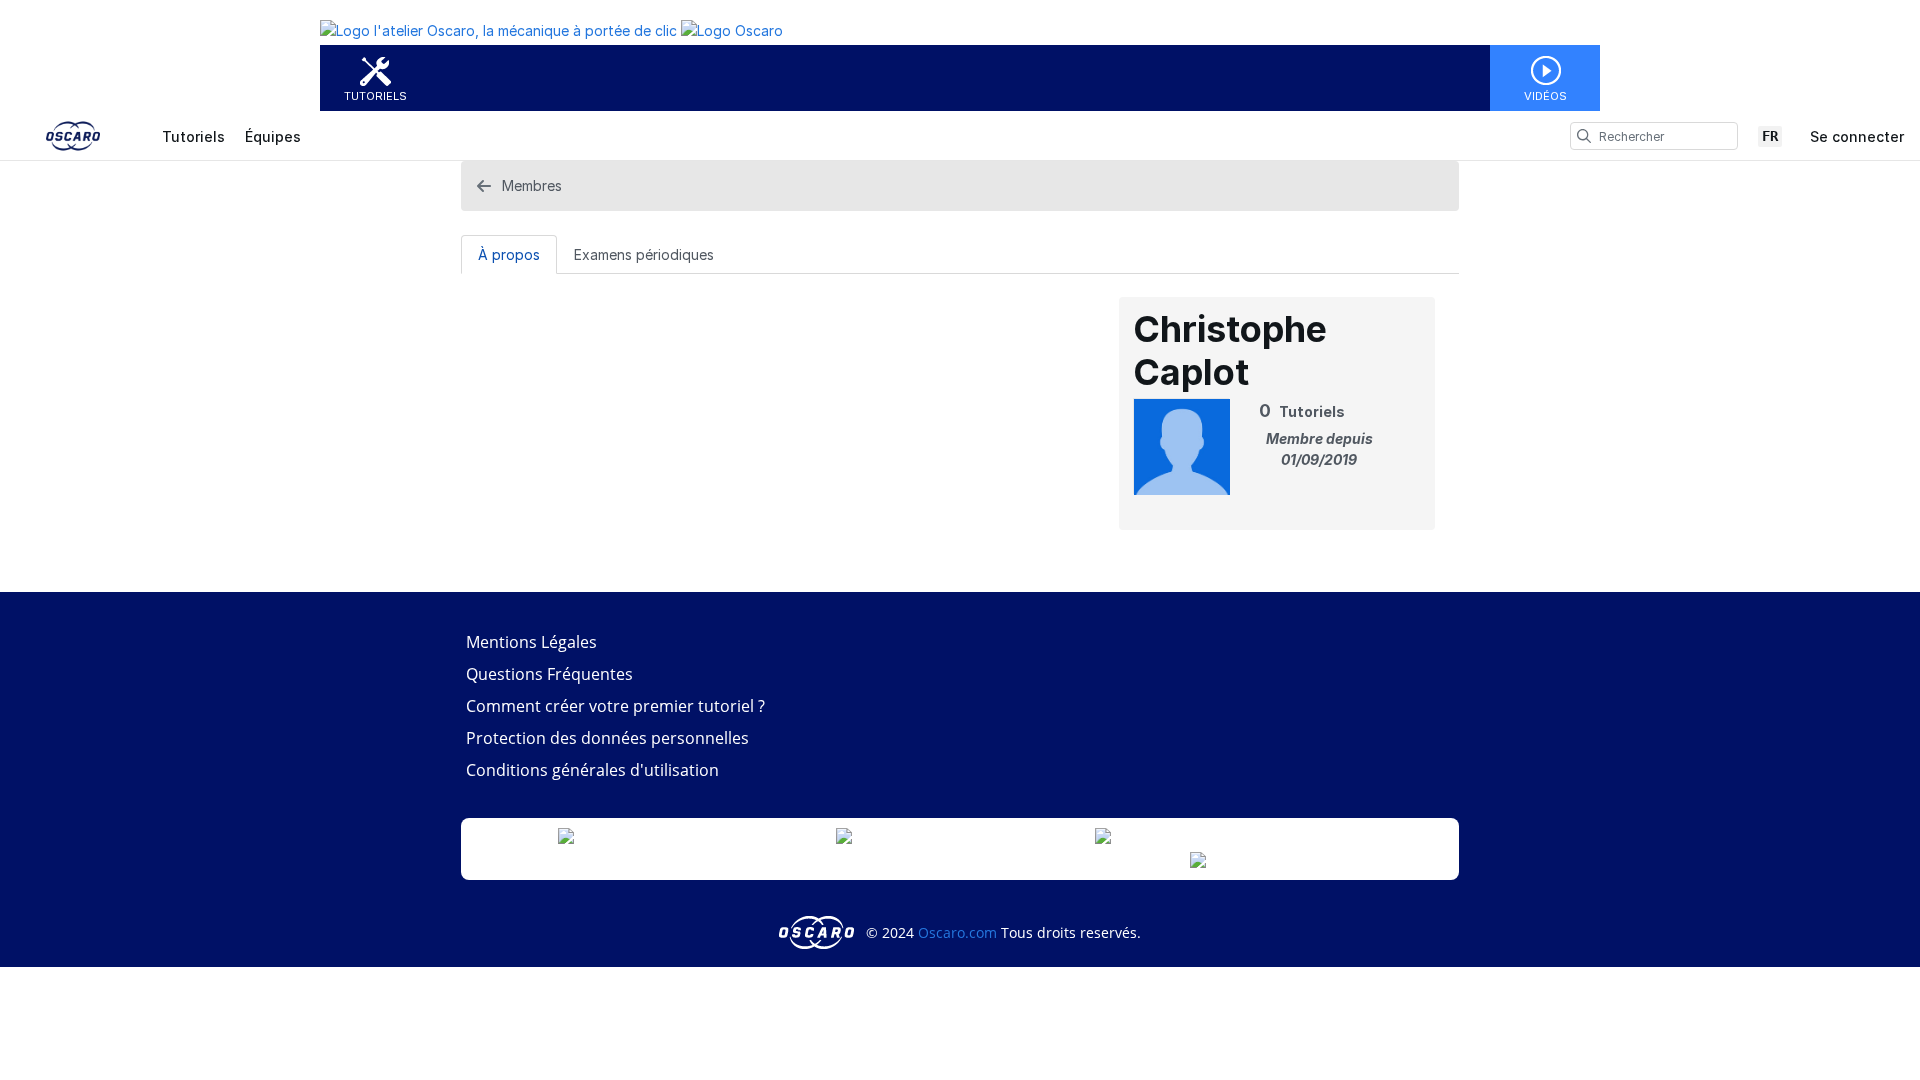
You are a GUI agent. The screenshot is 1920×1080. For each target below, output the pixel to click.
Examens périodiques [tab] (644, 254)
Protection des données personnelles (607, 738)
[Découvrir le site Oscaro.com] (818, 932)
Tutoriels (375, 96)
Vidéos (1545, 96)
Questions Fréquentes (549, 674)
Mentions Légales (531, 642)
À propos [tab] (509, 254)
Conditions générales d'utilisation (592, 770)
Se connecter (1857, 136)
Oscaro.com (957, 932)
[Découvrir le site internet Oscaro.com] (732, 30)
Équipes (273, 136)
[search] (1584, 136)
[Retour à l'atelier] (498, 30)
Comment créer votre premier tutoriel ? (615, 706)
